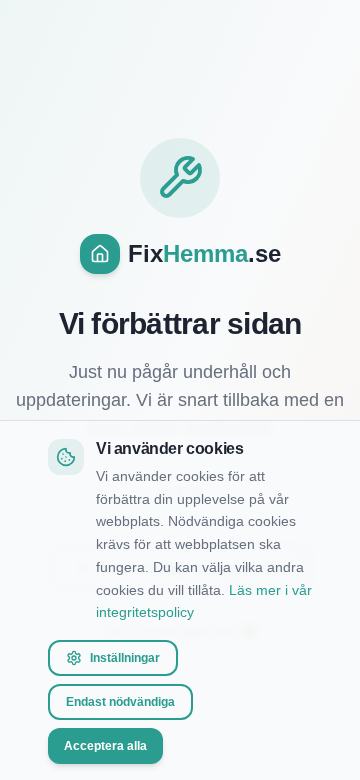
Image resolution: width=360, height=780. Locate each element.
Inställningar (125, 658)
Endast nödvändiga (120, 702)
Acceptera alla (105, 746)
